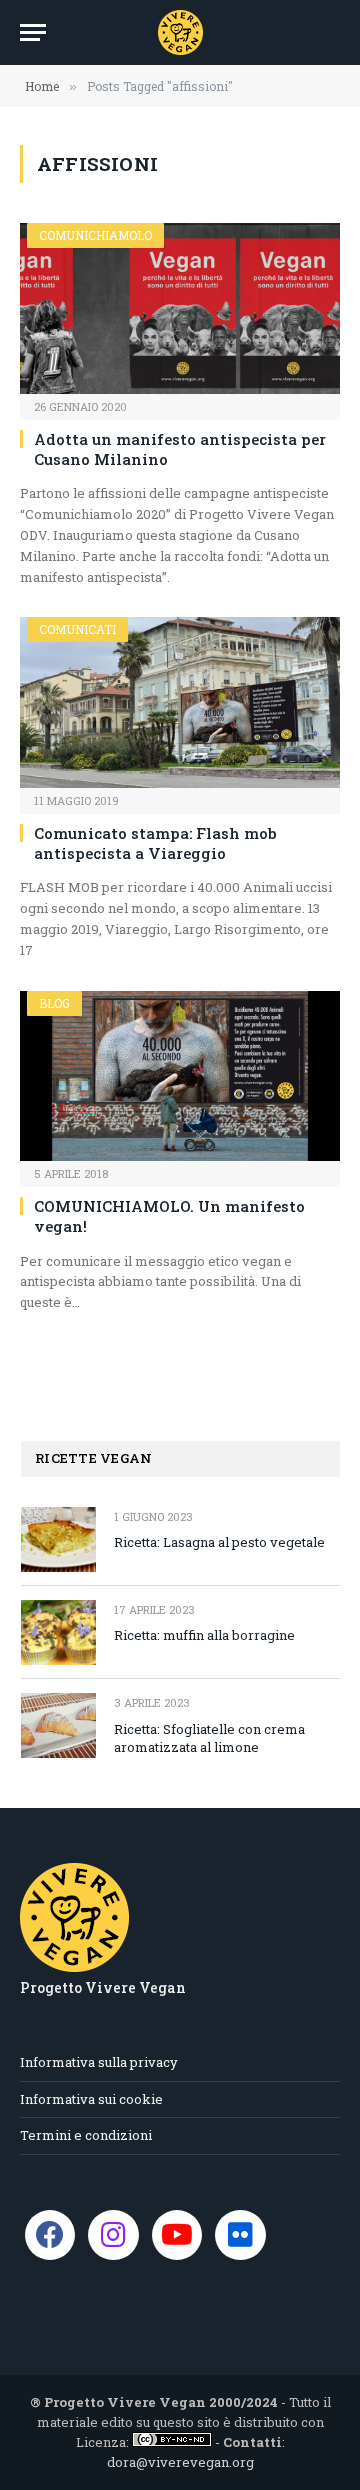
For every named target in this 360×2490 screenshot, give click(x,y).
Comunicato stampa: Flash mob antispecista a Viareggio (155, 843)
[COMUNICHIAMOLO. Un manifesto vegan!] (180, 1076)
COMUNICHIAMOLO (95, 235)
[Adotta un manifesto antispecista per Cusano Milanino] (180, 308)
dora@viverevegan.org (180, 2462)
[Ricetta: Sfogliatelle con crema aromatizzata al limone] (58, 1725)
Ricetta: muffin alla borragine (204, 1635)
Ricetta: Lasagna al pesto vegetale (219, 1542)
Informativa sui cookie (91, 2099)
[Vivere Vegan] (180, 32)
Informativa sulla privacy (99, 2062)
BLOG (54, 1003)
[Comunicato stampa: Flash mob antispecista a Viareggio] (180, 702)
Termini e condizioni (86, 2135)
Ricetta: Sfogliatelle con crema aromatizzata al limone (209, 1738)
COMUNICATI (77, 629)
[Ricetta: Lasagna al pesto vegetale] (58, 1539)
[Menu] (33, 32)
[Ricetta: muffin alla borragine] (58, 1632)
